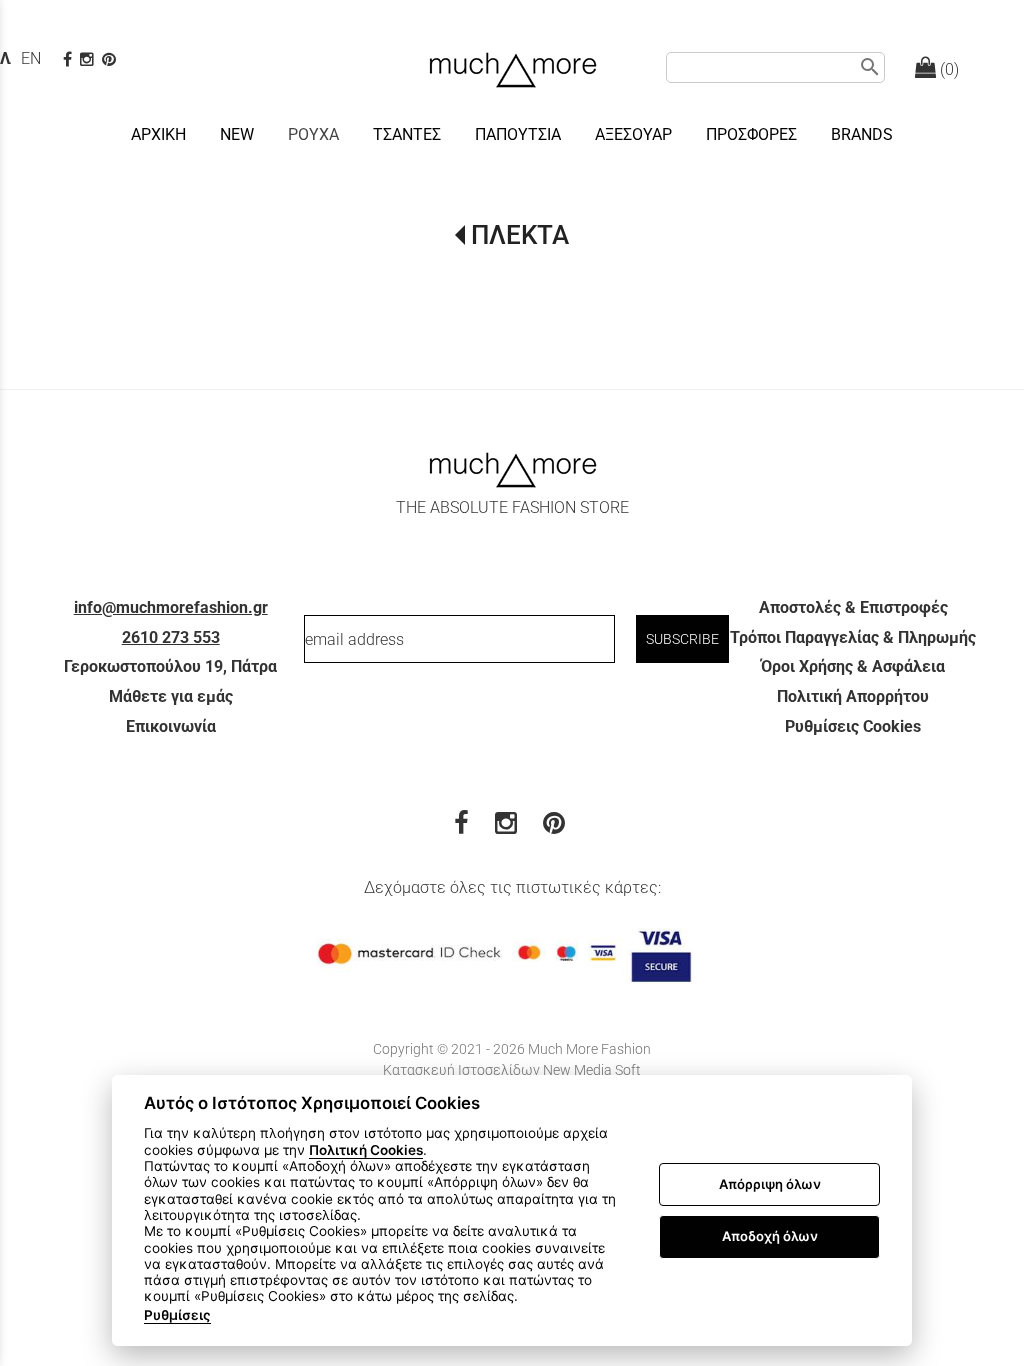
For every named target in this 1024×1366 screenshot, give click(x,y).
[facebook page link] (69, 59)
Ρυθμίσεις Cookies (853, 726)
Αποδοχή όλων (770, 1236)
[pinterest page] (111, 59)
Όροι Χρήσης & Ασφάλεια (853, 666)
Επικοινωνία (171, 726)
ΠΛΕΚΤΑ (519, 235)
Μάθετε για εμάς (171, 696)
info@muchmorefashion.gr (171, 607)
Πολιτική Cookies (366, 1150)
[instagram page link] (89, 59)
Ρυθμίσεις (177, 1315)
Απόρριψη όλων (770, 1184)
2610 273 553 (171, 637)
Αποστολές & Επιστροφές (853, 607)
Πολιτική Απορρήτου (853, 696)
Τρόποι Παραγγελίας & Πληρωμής (853, 637)
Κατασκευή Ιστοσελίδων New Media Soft (512, 1070)
